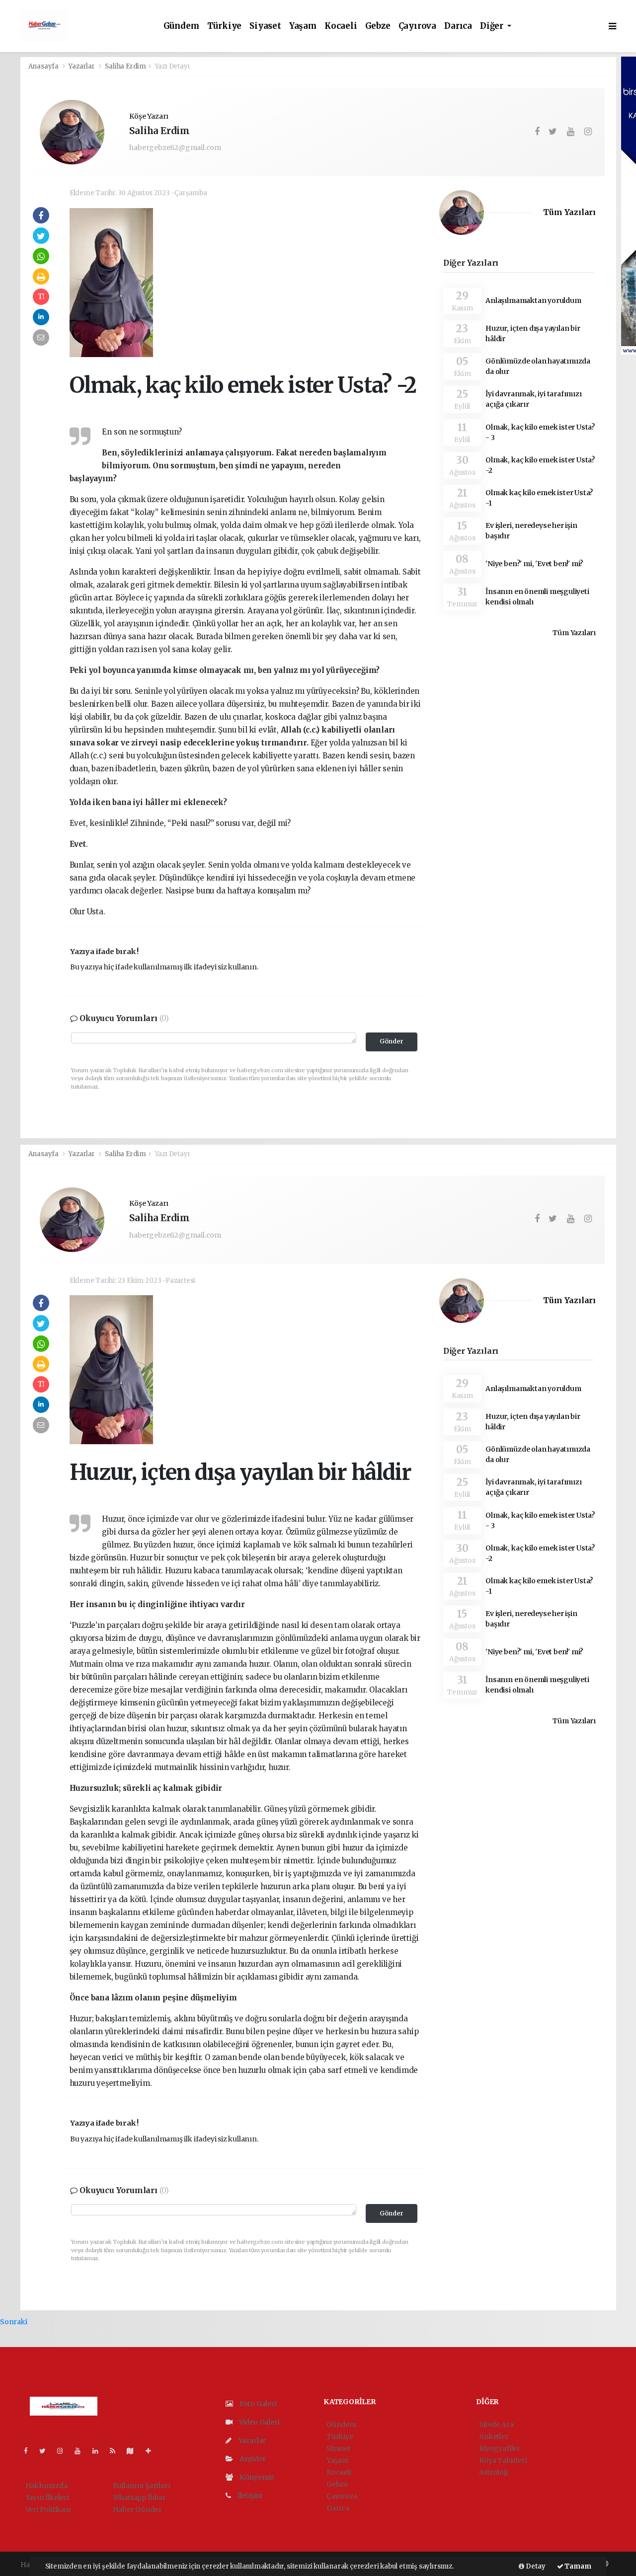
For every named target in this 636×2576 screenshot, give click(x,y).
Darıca (458, 26)
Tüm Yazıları (569, 212)
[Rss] (117, 2451)
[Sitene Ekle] (152, 2451)
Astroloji (493, 2472)
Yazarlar (82, 66)
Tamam (577, 2566)
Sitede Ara (496, 2425)
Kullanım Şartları (142, 2486)
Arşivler (252, 2459)
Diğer (493, 26)
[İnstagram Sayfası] (64, 2451)
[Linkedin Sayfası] (99, 2451)
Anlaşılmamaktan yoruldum (533, 300)
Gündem (181, 26)
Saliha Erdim (125, 66)
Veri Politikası (48, 2509)
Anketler (494, 2436)
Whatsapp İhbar (139, 2498)
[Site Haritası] (134, 2451)
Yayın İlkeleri (47, 2498)
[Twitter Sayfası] (46, 2451)
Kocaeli (341, 26)
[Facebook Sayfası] (30, 2451)
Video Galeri (258, 2422)
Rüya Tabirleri (503, 2460)
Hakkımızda (46, 2486)
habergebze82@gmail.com (175, 147)
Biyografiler (500, 2448)
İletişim (249, 2496)
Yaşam (303, 26)
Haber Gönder (137, 2509)
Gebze (378, 26)
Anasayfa (44, 66)
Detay (535, 2566)
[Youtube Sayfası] (81, 2451)
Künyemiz (256, 2477)
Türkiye (225, 26)
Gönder (392, 1041)
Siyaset (265, 26)
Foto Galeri (257, 2404)
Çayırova (417, 26)
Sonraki (14, 2322)
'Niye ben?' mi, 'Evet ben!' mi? (534, 564)
